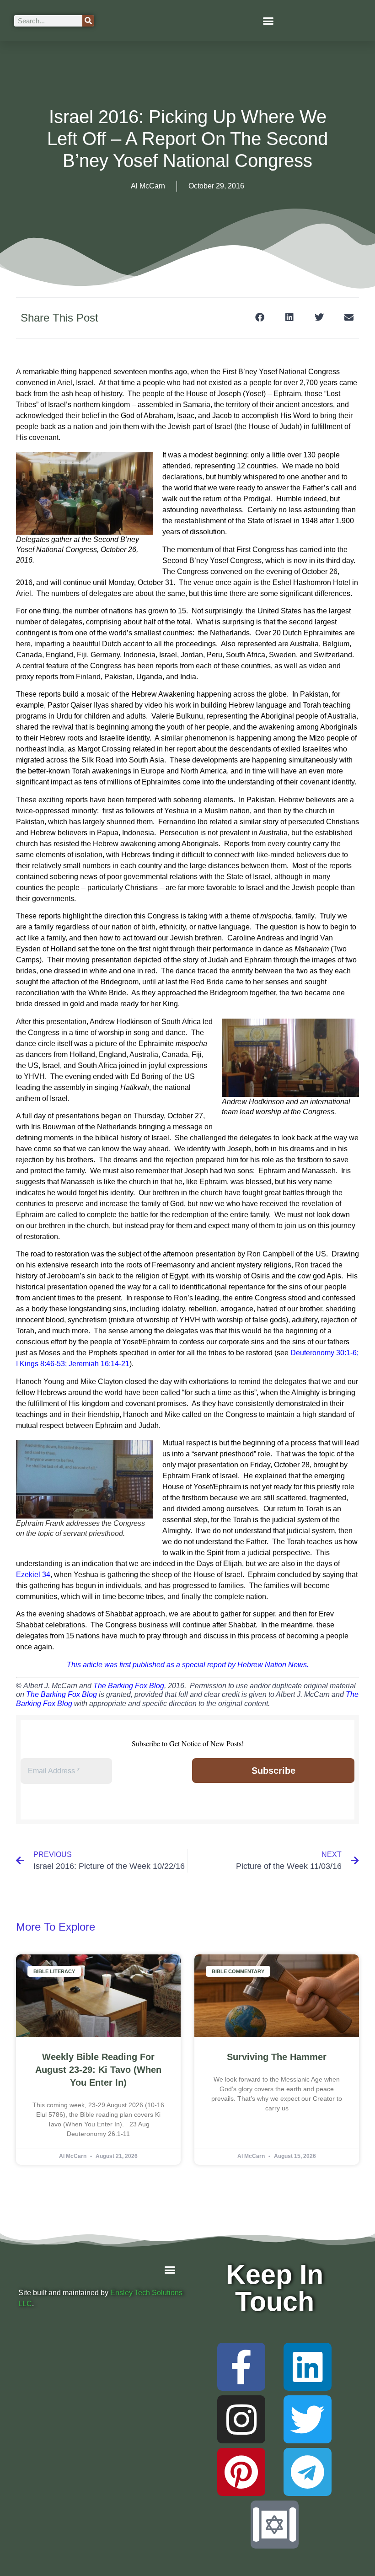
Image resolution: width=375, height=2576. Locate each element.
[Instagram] (241, 2419)
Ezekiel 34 (33, 1575)
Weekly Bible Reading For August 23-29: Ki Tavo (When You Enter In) (98, 2070)
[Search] (88, 21)
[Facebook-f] (241, 2367)
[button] (268, 21)
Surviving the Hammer (277, 2057)
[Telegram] (308, 2472)
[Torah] (275, 2525)
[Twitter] (308, 2419)
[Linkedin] (308, 2367)
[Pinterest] (241, 2472)
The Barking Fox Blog (129, 1686)
